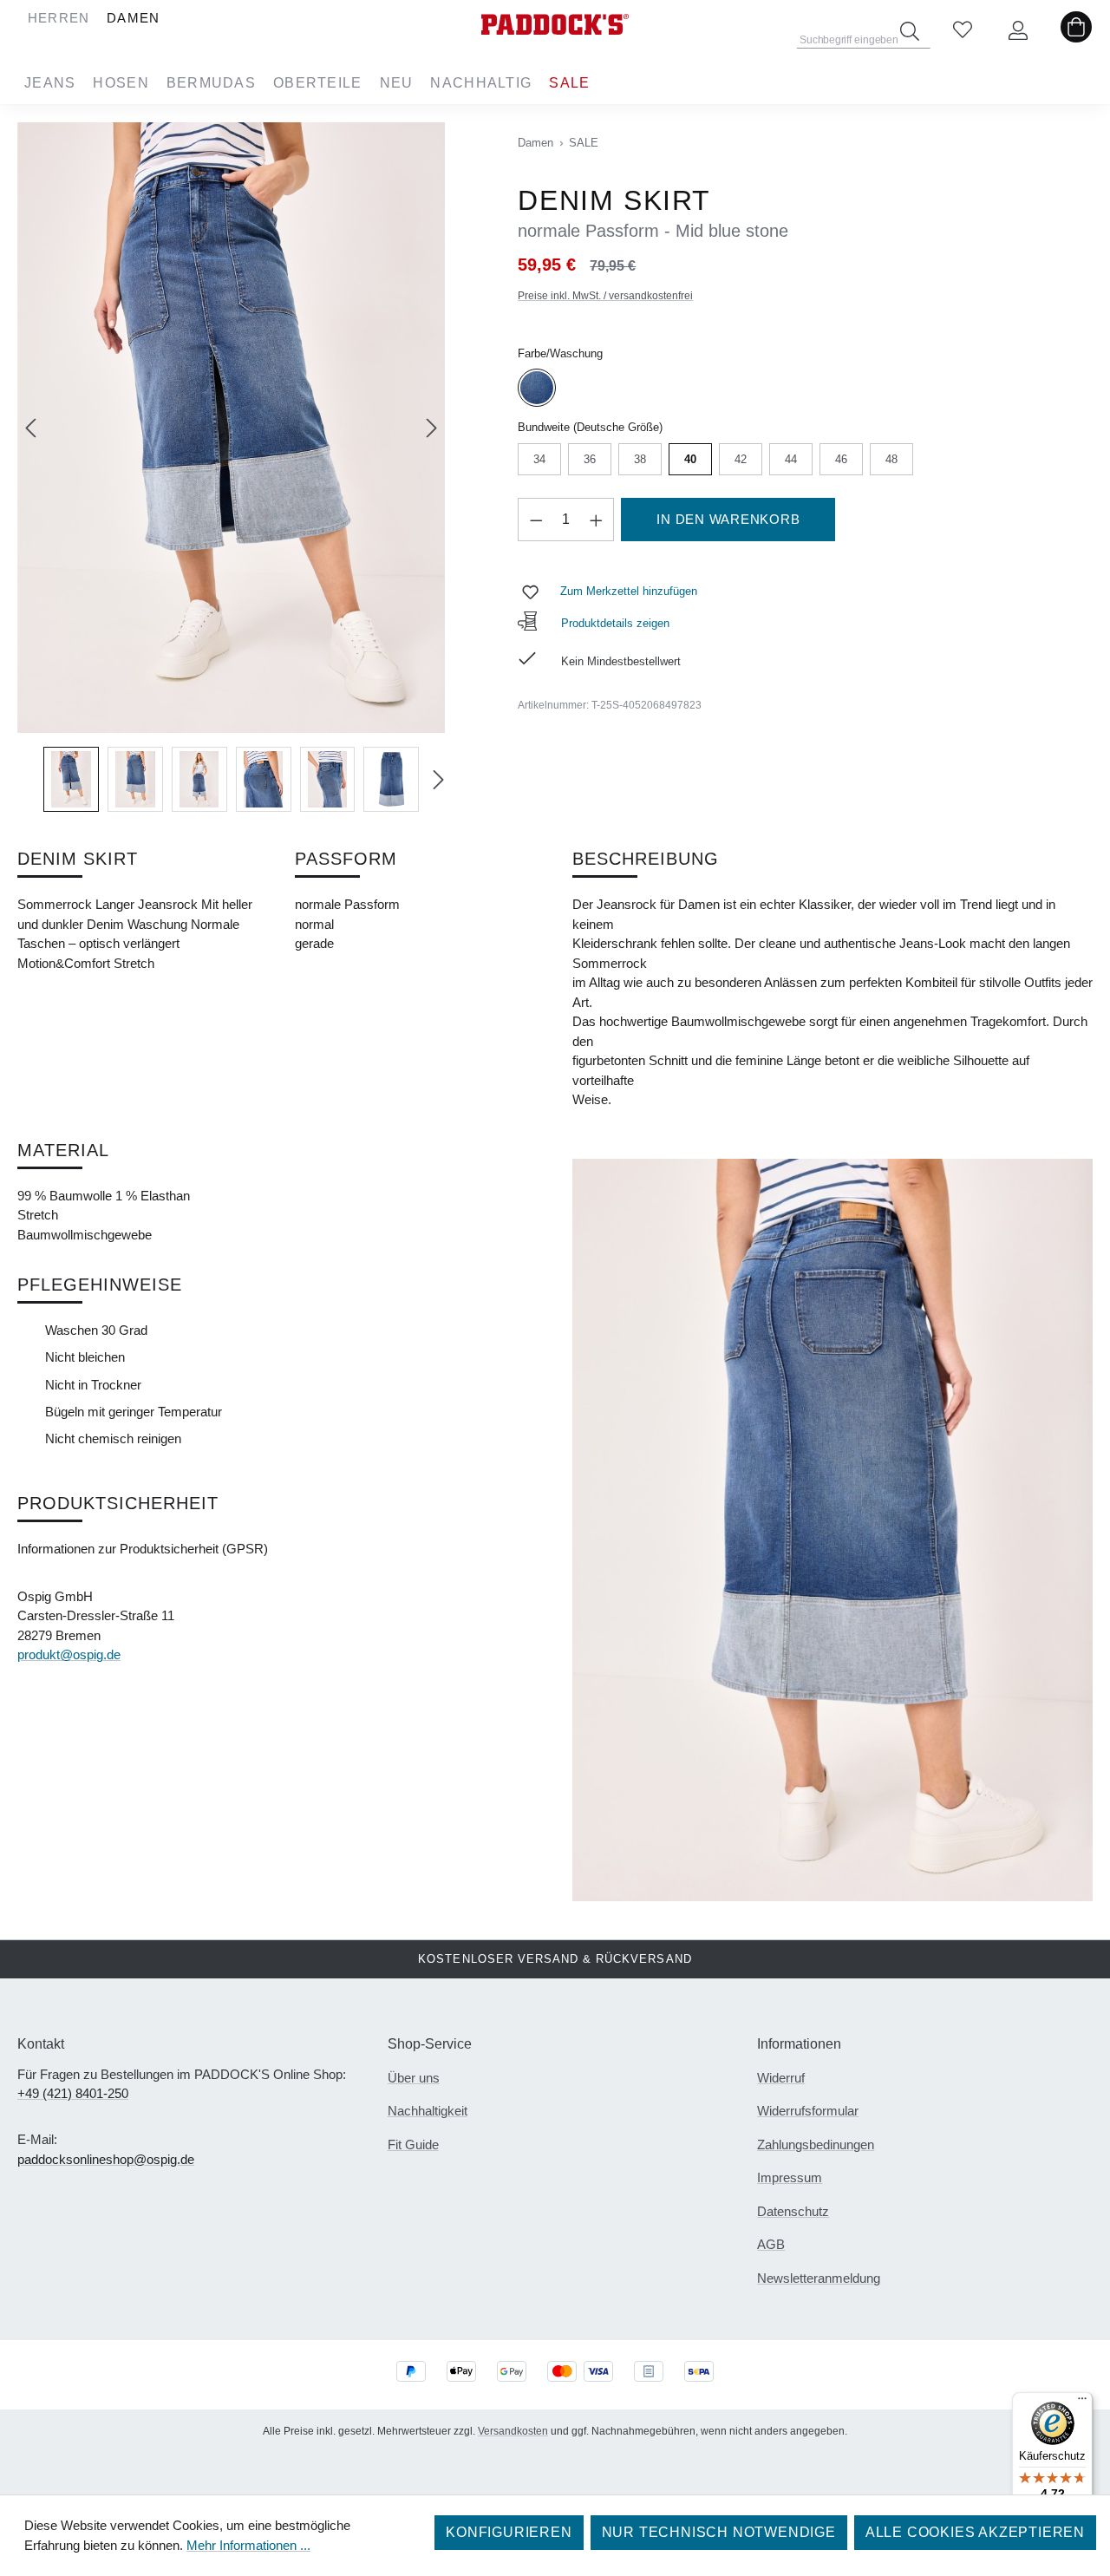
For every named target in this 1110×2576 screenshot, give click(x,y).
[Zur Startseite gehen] (555, 24)
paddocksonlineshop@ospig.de (106, 2159)
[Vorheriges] (30, 428)
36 (590, 459)
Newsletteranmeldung (819, 2278)
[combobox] (864, 35)
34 (540, 459)
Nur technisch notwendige (719, 2532)
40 (691, 459)
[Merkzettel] (963, 31)
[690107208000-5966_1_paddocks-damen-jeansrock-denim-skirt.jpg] (231, 428)
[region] (231, 467)
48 (892, 459)
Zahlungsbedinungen (816, 2144)
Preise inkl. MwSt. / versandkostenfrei (605, 296)
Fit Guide (413, 2144)
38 (640, 459)
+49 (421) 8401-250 (73, 2093)
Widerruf (781, 2078)
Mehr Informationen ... (248, 2545)
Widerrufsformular (808, 2111)
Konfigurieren (509, 2532)
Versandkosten (513, 2431)
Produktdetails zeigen (614, 623)
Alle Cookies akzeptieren (975, 2532)
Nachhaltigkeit (428, 2111)
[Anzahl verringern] (536, 520)
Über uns (414, 2078)
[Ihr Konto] (1018, 31)
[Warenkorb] (1076, 31)
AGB (771, 2244)
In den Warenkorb (728, 519)
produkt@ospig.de (69, 1654)
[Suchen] (910, 31)
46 (842, 459)
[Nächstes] (432, 428)
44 (791, 459)
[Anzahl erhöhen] (597, 520)
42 (741, 459)
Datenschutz (793, 2211)
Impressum (790, 2177)
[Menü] (1082, 2403)
